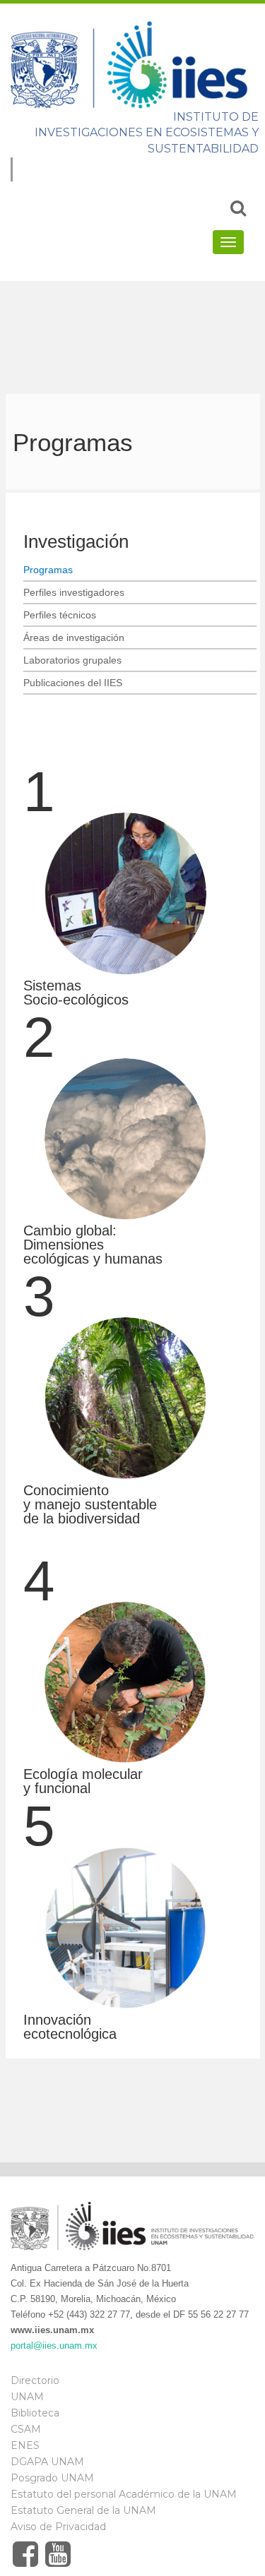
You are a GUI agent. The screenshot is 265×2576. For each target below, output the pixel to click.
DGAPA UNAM (47, 2462)
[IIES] (132, 64)
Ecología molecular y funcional (83, 1781)
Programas (48, 570)
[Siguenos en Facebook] (25, 2554)
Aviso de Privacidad (58, 2527)
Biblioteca (35, 2413)
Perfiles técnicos (60, 615)
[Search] (238, 208)
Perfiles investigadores (74, 592)
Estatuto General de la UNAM (83, 2510)
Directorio (35, 2380)
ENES (25, 2445)
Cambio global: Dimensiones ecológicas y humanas (93, 1245)
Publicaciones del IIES (73, 683)
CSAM (26, 2429)
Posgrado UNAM (52, 2478)
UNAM (27, 2397)
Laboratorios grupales (72, 660)
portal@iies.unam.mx (54, 2346)
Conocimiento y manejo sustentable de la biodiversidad (90, 1504)
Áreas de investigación (74, 637)
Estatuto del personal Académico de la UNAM (124, 2494)
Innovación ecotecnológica (70, 2027)
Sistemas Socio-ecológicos (76, 993)
